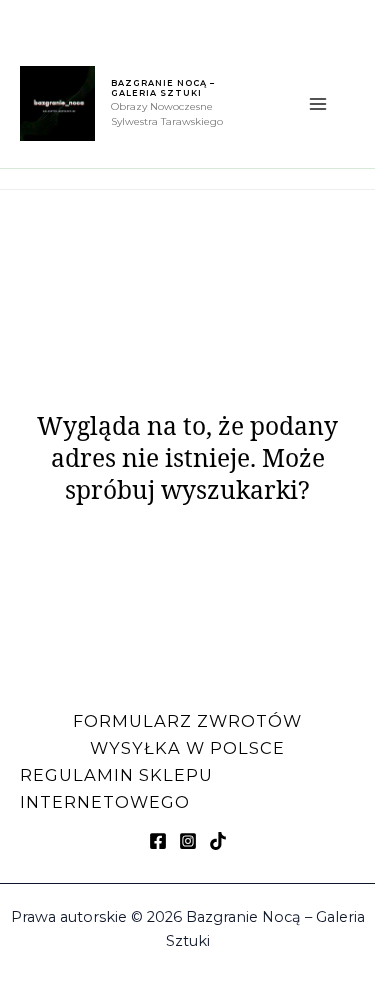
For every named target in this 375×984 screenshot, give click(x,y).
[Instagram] (188, 841)
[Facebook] (158, 841)
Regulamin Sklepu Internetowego (116, 788)
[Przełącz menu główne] (317, 104)
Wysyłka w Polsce (187, 748)
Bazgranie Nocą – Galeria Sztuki (163, 88)
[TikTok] (218, 841)
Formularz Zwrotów (187, 721)
